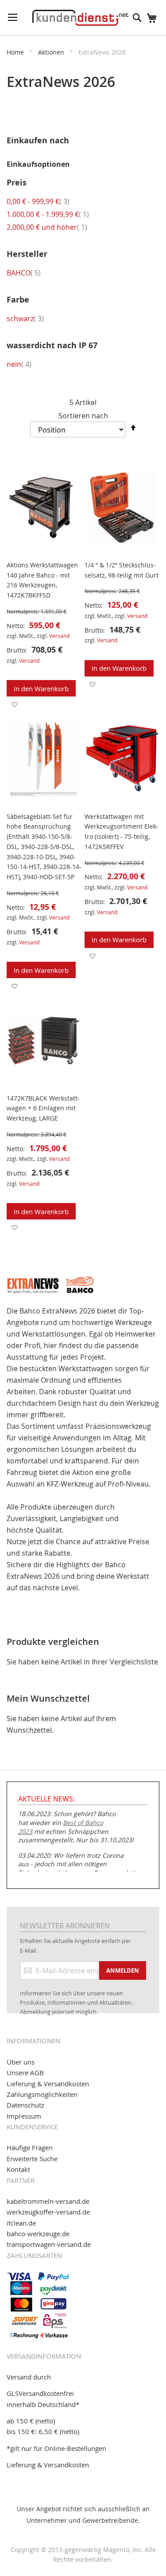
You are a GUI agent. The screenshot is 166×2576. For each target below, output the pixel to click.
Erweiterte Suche (32, 2159)
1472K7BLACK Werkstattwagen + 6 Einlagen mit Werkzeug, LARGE (43, 1108)
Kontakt (18, 2169)
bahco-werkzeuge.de (38, 2234)
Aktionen (52, 52)
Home (16, 52)
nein (19, 364)
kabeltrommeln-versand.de (48, 2201)
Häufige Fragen (30, 2147)
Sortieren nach (83, 416)
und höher (47, 227)
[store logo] (80, 18)
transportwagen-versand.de (49, 2244)
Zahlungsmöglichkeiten (42, 2094)
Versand (59, 636)
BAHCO (24, 273)
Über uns (21, 2062)
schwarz (25, 319)
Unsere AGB (25, 2073)
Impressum (24, 2116)
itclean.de (21, 2223)
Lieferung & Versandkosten (48, 2084)
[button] (14, 704)
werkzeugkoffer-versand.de (48, 2212)
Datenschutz (25, 2105)
